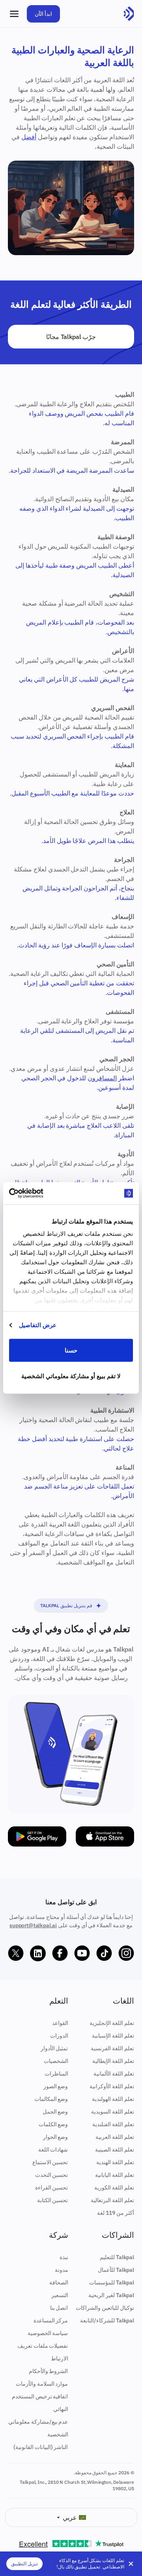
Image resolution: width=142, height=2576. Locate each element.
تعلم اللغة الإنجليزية (112, 2023)
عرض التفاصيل (38, 1325)
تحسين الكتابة (53, 2200)
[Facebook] (60, 1953)
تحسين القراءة (52, 2188)
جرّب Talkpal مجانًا (71, 337)
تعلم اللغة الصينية (115, 2150)
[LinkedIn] (38, 1953)
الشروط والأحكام (49, 2371)
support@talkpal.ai (33, 1925)
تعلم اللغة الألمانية (114, 2074)
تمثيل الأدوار (54, 2048)
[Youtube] (82, 1953)
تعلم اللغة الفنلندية (113, 2124)
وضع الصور (56, 2086)
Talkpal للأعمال (116, 2270)
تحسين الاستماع (50, 2162)
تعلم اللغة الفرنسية (112, 2048)
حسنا (71, 1350)
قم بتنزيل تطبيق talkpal (66, 1605)
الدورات (59, 2036)
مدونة (62, 2270)
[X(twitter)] (16, 1953)
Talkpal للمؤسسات (112, 2282)
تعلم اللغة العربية (115, 2137)
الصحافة (59, 2282)
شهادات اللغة (53, 2150)
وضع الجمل (55, 2112)
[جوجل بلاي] (37, 1836)
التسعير (60, 2295)
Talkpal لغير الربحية (111, 2295)
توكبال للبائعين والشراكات (105, 2308)
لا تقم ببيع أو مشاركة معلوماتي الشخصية (71, 1376)
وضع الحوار (56, 2137)
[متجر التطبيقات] (105, 1836)
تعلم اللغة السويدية (113, 2112)
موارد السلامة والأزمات (42, 2384)
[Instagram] (126, 1953)
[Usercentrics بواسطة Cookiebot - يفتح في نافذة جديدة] (42, 1193)
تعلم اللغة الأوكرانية (112, 2086)
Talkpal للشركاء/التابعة (107, 2320)
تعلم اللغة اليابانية (115, 2175)
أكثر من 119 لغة (116, 2213)
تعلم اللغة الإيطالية (113, 2061)
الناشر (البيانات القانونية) (41, 2447)
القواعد (60, 2023)
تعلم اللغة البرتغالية (112, 2200)
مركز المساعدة (51, 2320)
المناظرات (56, 2074)
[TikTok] (104, 1953)
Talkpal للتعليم (117, 2257)
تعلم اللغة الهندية (115, 2162)
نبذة (64, 2257)
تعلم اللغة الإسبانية (113, 2036)
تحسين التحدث (52, 2175)
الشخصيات (56, 2061)
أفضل (29, 137)
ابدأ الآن (43, 14)
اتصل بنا (59, 2308)
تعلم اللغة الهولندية (113, 2099)
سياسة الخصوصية (48, 2333)
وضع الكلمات (53, 2124)
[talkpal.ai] (129, 14)
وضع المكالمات (51, 2099)
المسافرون (102, 1078)
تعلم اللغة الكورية (114, 2188)
